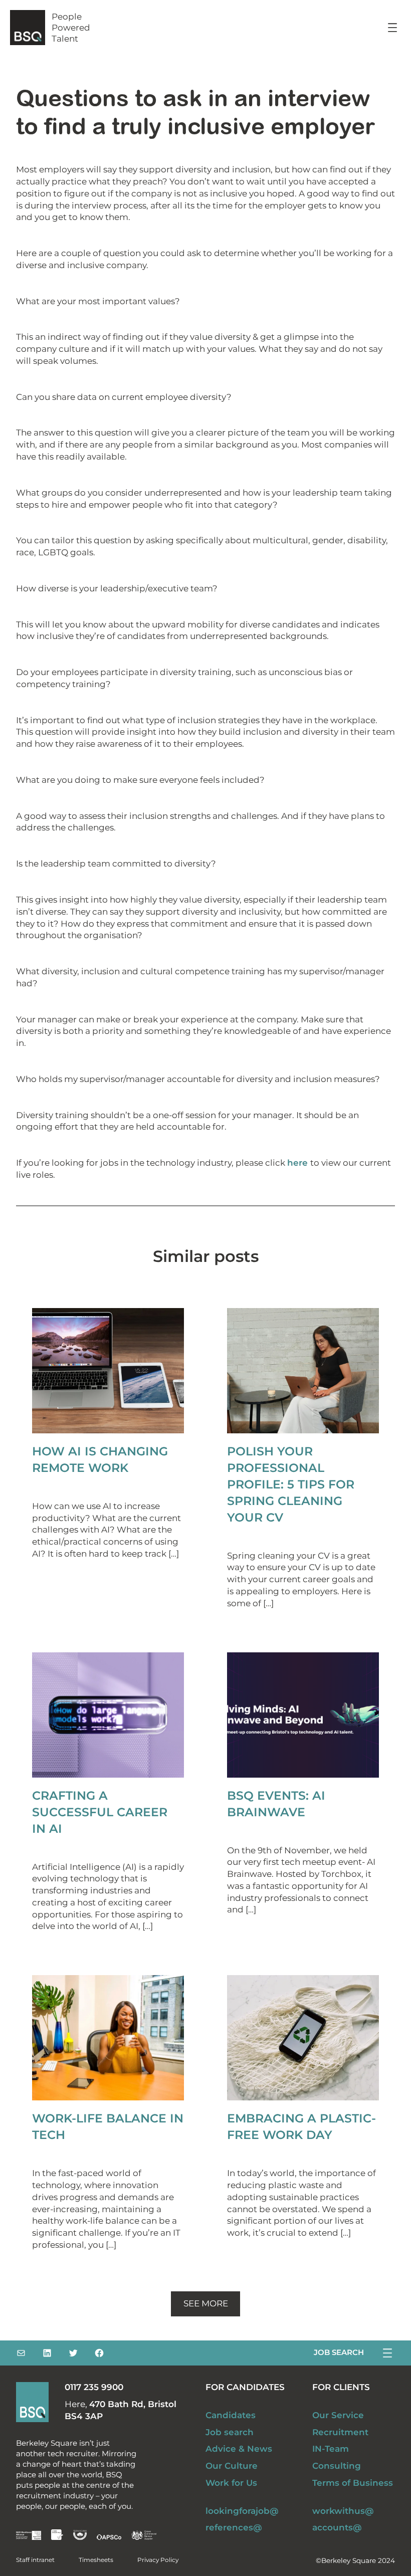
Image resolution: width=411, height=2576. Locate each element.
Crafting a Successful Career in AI (100, 1812)
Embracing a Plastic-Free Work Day (301, 2126)
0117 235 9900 (94, 2387)
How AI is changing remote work (100, 1459)
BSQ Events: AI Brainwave (276, 1804)
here (299, 1163)
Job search (339, 2352)
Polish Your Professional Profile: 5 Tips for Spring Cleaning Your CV (291, 1484)
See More (206, 2303)
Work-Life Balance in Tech (108, 2126)
